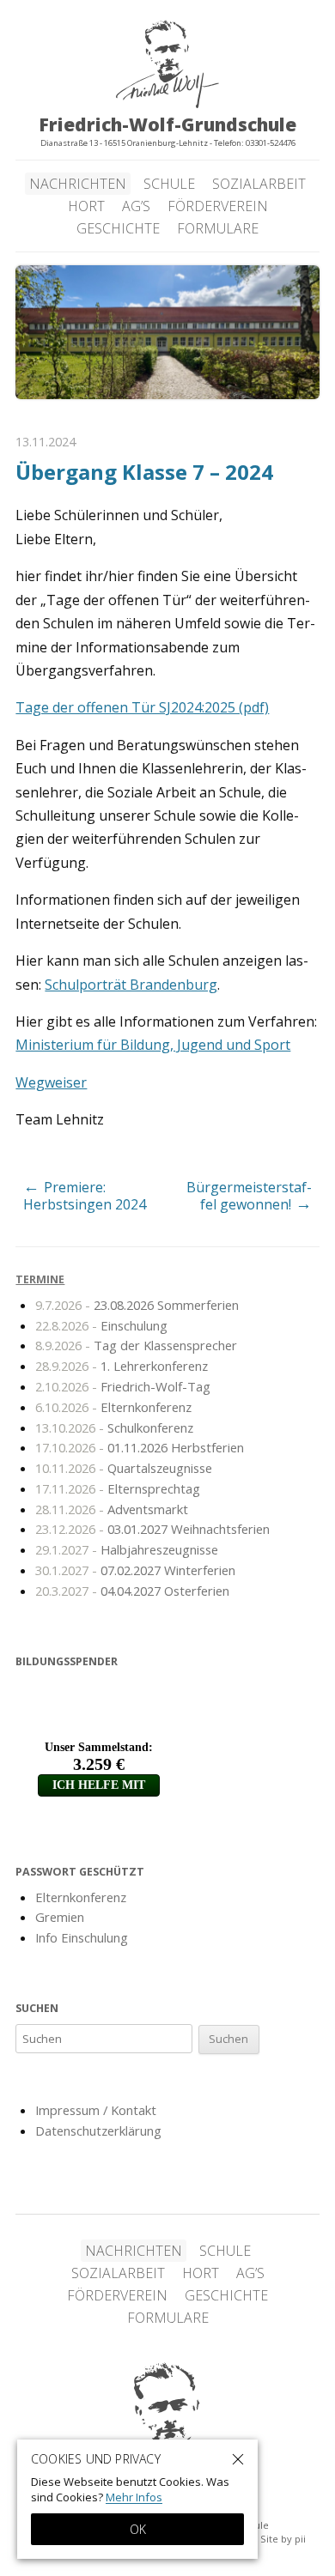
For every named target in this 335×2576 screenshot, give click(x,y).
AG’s (136, 206)
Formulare (218, 228)
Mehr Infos (134, 2497)
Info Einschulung (82, 1937)
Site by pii (283, 2539)
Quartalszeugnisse (124, 1468)
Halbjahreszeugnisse (127, 1549)
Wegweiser (51, 1082)
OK (138, 2529)
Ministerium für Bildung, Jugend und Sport (153, 1045)
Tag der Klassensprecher (136, 1345)
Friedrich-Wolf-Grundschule (167, 2428)
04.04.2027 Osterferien (132, 1591)
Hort (86, 206)
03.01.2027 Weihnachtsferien (152, 1529)
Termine (40, 1279)
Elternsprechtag (118, 1488)
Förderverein (218, 206)
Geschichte (118, 228)
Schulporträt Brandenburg (131, 985)
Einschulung (101, 1325)
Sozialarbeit (259, 184)
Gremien (60, 1917)
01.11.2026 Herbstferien (140, 1447)
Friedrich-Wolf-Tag (123, 1386)
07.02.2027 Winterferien (135, 1570)
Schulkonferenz (114, 1427)
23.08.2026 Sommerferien (137, 1305)
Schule (169, 184)
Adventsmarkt (112, 1509)
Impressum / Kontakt (96, 2110)
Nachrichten (78, 184)
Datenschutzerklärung (98, 2131)
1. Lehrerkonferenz (122, 1366)
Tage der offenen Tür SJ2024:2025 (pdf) (142, 707)
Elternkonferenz (113, 1407)
